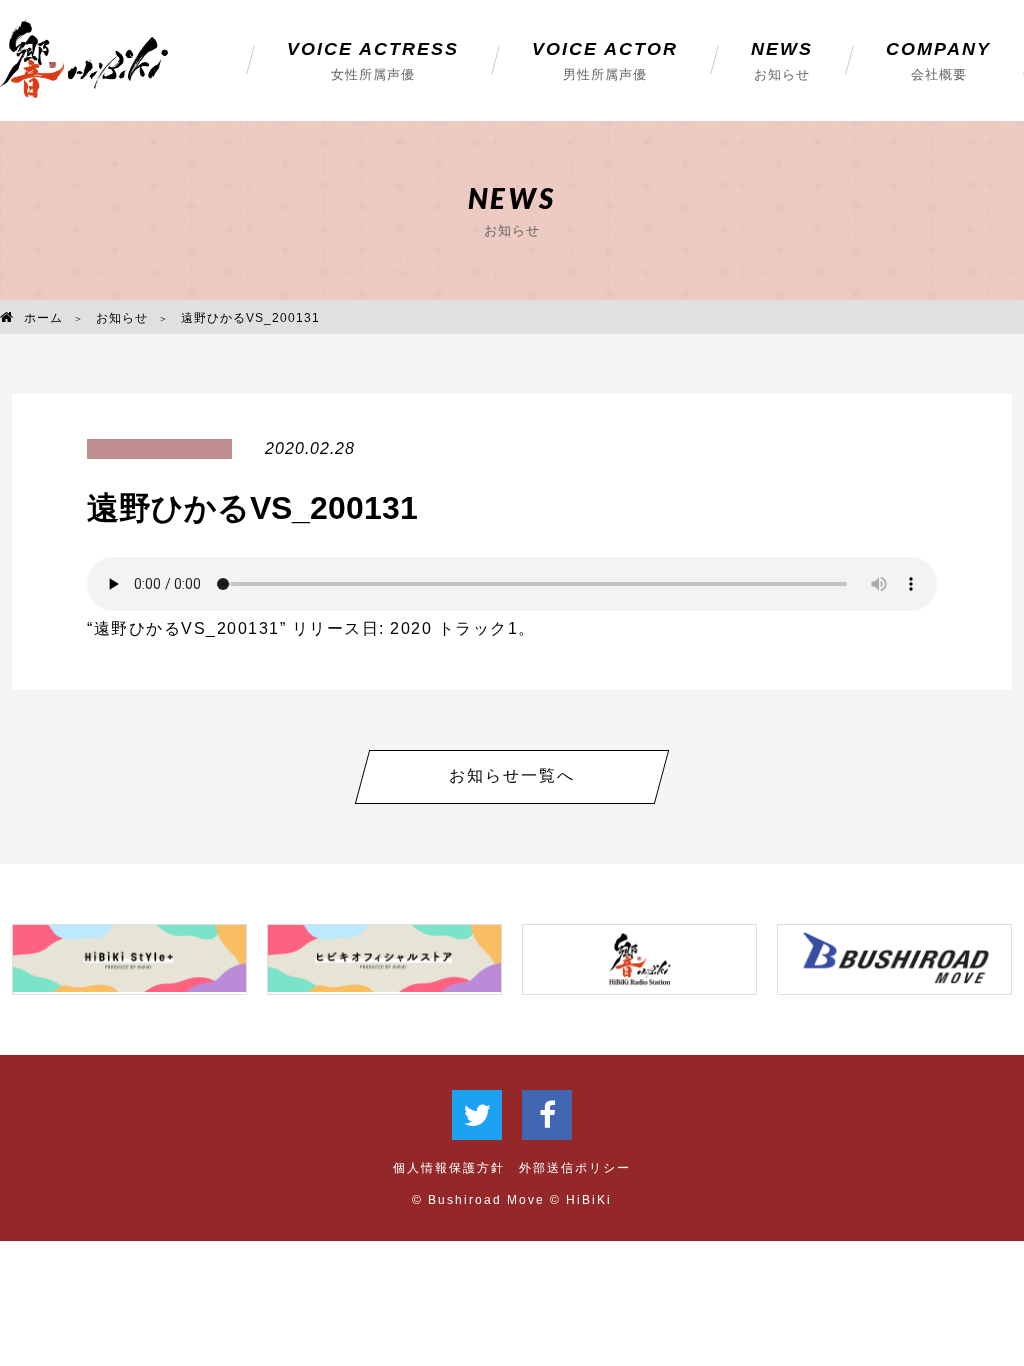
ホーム (43, 318)
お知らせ (122, 318)
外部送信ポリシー (575, 1168)
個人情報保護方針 (449, 1168)
